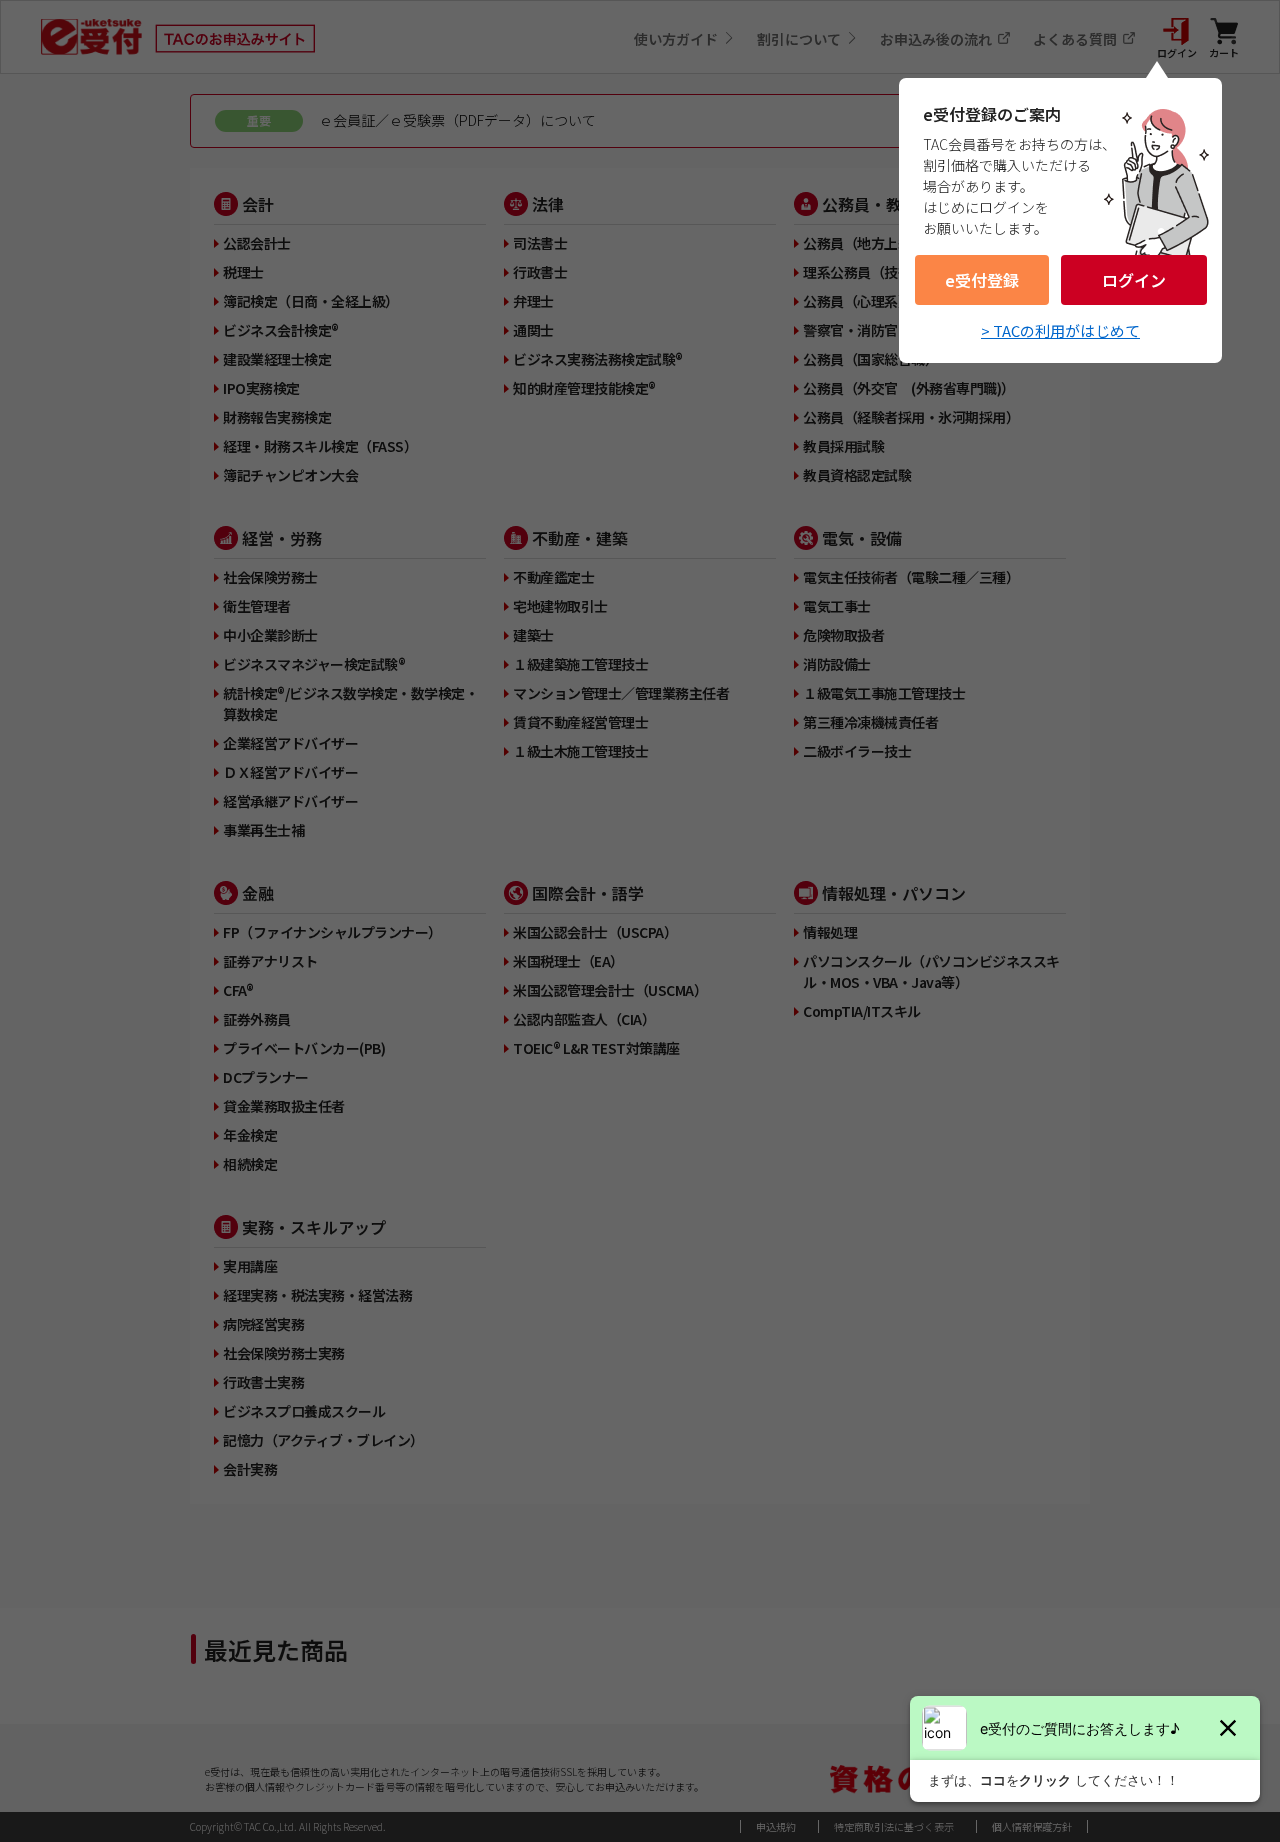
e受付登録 (982, 280)
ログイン (1134, 280)
